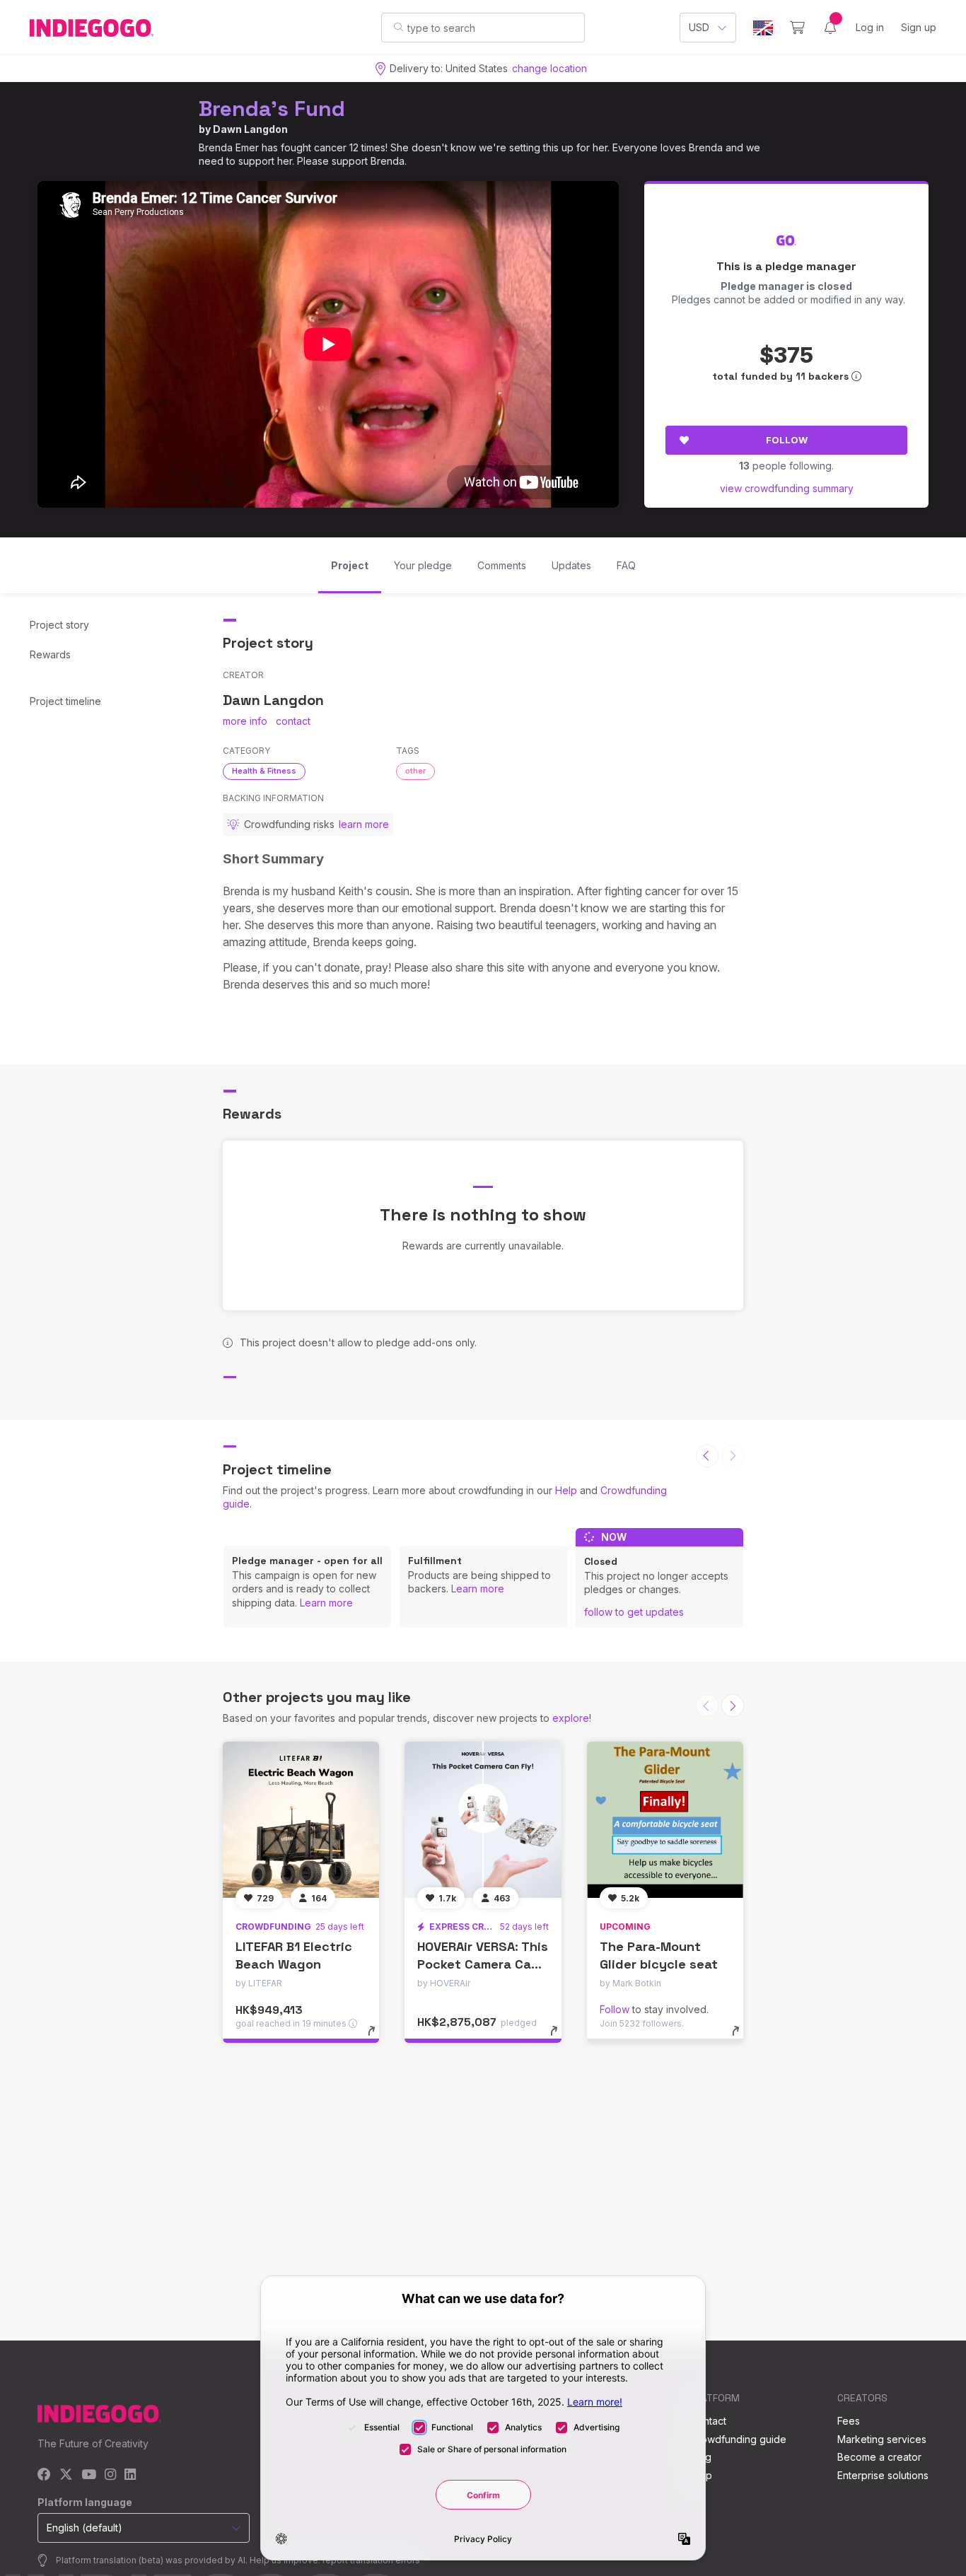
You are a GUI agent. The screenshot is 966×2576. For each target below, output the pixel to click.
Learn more (326, 1603)
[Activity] (830, 28)
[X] (66, 2475)
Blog (701, 2457)
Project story (59, 625)
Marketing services (882, 2439)
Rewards (50, 654)
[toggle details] (378, 2038)
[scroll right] (733, 1706)
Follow (787, 440)
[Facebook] (44, 2475)
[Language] (763, 28)
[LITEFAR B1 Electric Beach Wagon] (301, 1820)
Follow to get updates (634, 1612)
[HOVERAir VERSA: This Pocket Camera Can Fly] (483, 1820)
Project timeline (65, 701)
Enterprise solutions (883, 2475)
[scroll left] (707, 1456)
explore (571, 1718)
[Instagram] (110, 2475)
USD (699, 27)
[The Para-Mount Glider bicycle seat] (665, 1820)
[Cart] (797, 28)
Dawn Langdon (250, 129)
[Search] (398, 27)
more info (245, 721)
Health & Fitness (264, 771)
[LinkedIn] (130, 2475)
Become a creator (879, 2457)
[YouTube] (89, 2475)
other (415, 771)
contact (293, 721)
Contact (708, 2421)
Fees (849, 2421)
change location (549, 68)
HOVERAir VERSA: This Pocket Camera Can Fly (483, 1964)
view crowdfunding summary (787, 488)
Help (566, 1490)
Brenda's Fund (272, 109)
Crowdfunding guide (738, 2439)
